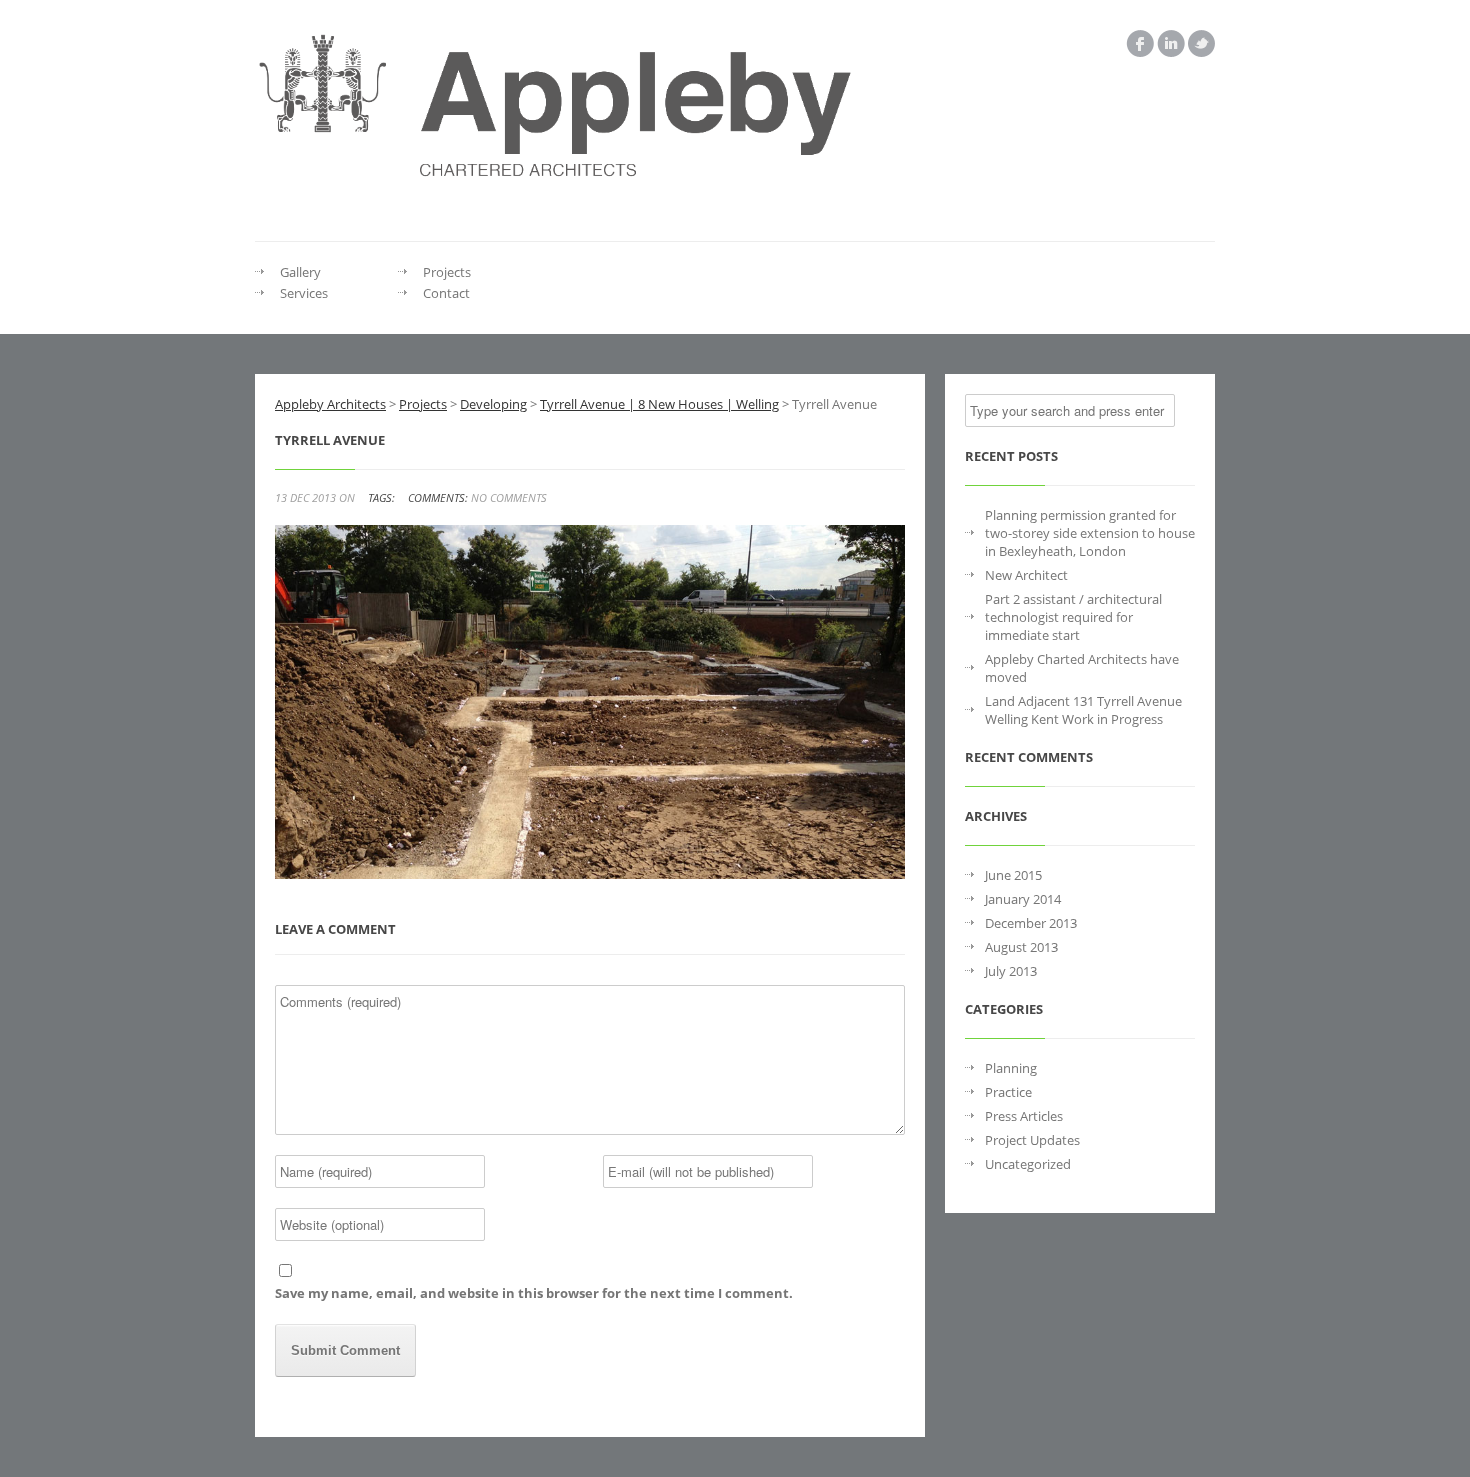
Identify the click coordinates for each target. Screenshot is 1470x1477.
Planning (1011, 1068)
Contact (446, 293)
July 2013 (1011, 971)
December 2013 (1031, 923)
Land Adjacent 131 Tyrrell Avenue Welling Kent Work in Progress (1083, 710)
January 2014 (1023, 899)
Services (304, 293)
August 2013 (1021, 947)
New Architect (1026, 575)
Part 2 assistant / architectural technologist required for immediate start (1073, 617)
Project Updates (1032, 1140)
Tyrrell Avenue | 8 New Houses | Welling (659, 404)
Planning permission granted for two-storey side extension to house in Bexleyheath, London (1090, 533)
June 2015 (1013, 875)
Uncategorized (1028, 1164)
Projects (447, 272)
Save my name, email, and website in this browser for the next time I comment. (534, 1293)
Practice (1008, 1092)
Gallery (300, 272)
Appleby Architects (330, 404)
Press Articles (1024, 1116)
